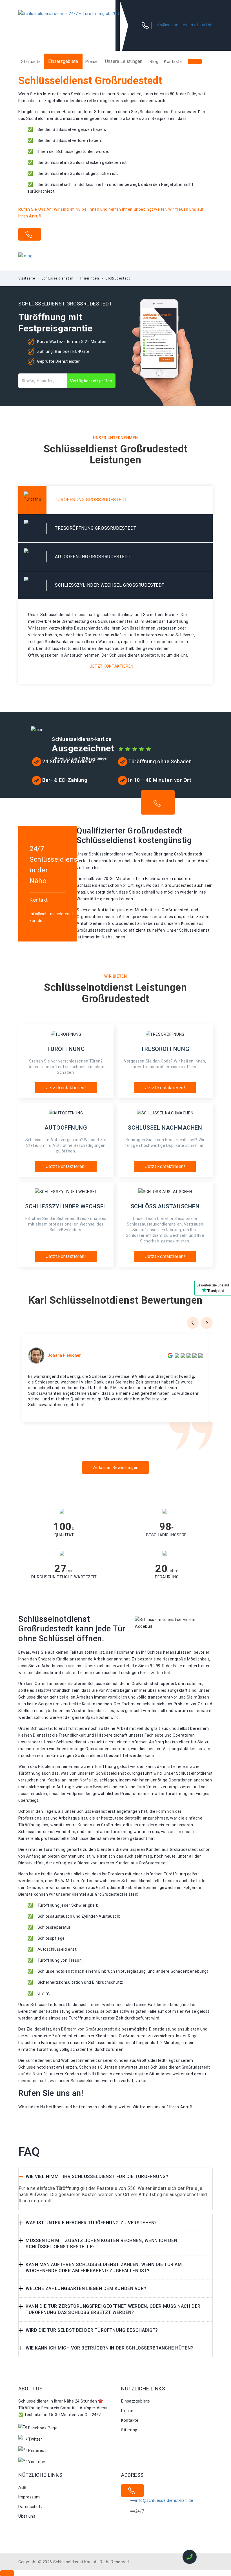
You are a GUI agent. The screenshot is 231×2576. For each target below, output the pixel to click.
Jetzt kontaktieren (112, 666)
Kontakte (173, 61)
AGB (23, 2487)
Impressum (29, 2497)
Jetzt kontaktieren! (66, 1088)
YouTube (37, 2462)
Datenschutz (31, 2507)
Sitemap (129, 2430)
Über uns (27, 2516)
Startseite (31, 61)
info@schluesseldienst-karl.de (184, 25)
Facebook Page (43, 2428)
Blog (154, 61)
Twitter (35, 2439)
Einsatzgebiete (63, 61)
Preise (92, 61)
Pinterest (37, 2450)
